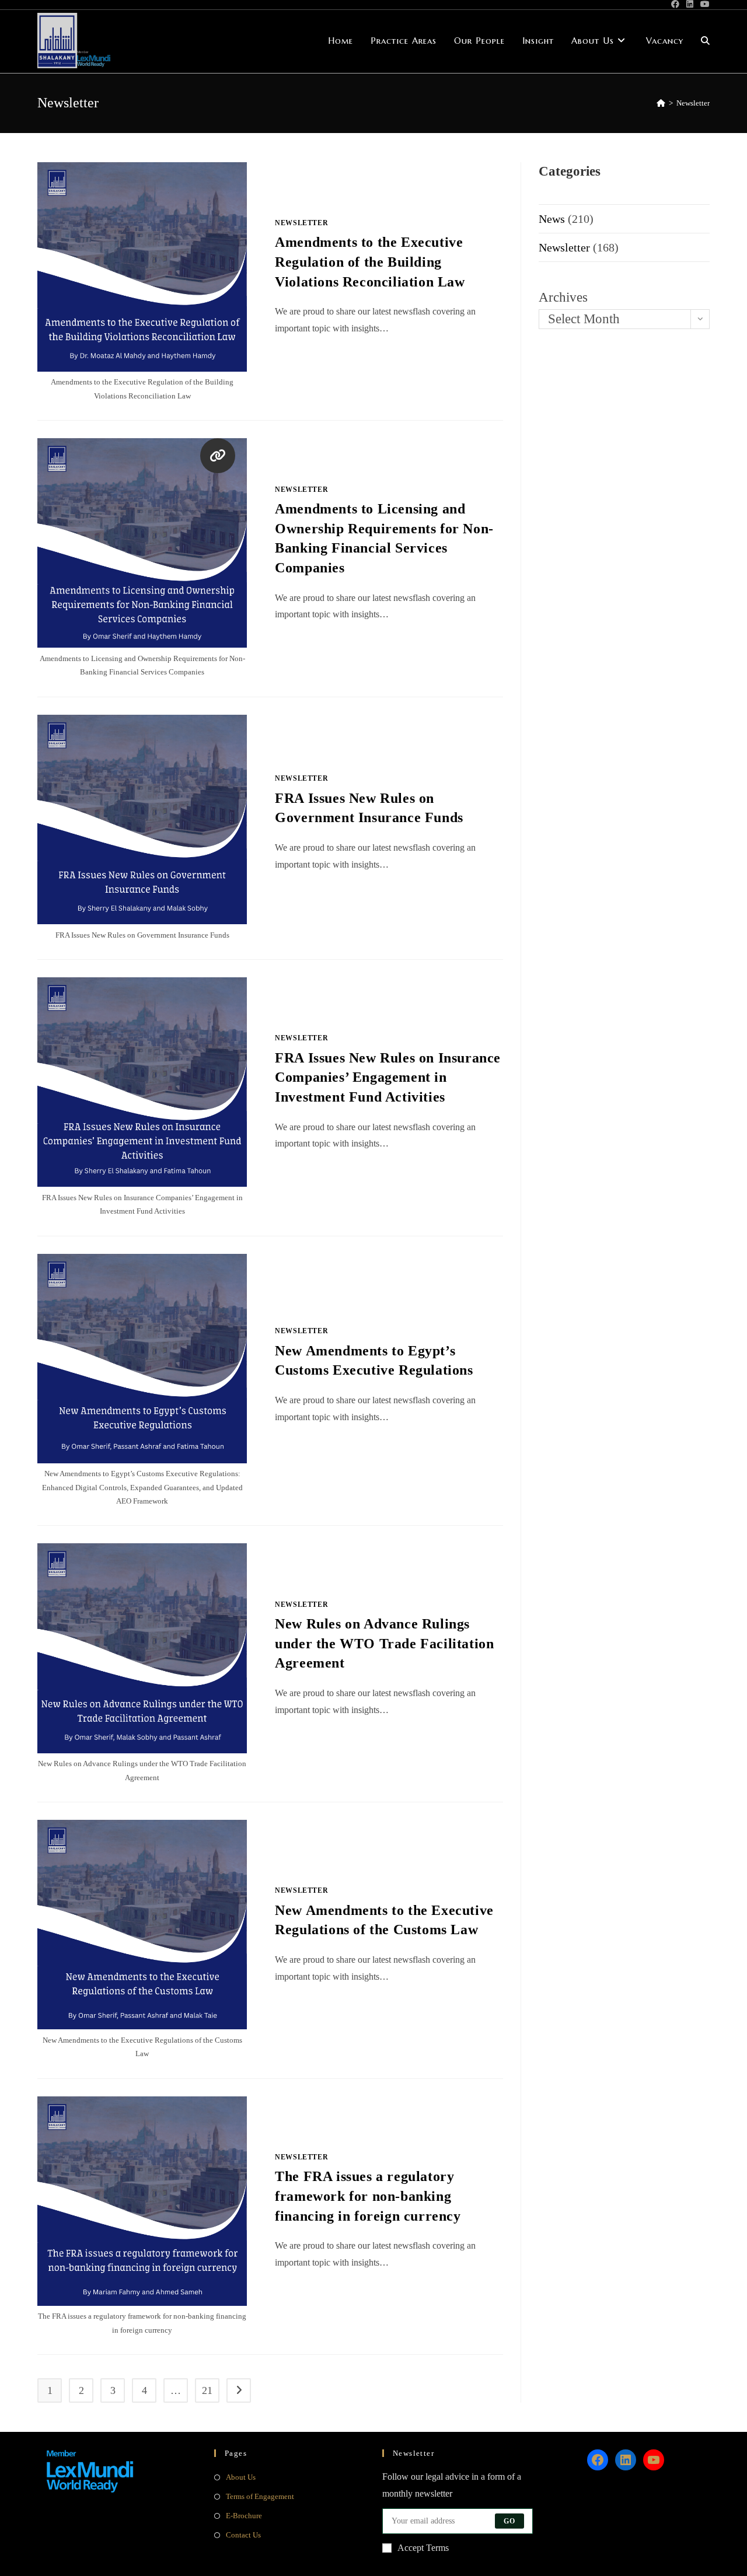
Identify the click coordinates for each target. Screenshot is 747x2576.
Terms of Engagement (260, 2496)
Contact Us (243, 2535)
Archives (563, 297)
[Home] (661, 103)
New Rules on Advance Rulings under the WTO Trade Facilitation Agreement (384, 1643)
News (552, 219)
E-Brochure (244, 2516)
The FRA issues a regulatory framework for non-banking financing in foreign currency (368, 2196)
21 (207, 2390)
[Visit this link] (218, 456)
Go (509, 2521)
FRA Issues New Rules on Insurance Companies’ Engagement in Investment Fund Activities (388, 1077)
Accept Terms (423, 2548)
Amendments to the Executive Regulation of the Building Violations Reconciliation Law (370, 262)
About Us (241, 2477)
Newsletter (693, 103)
